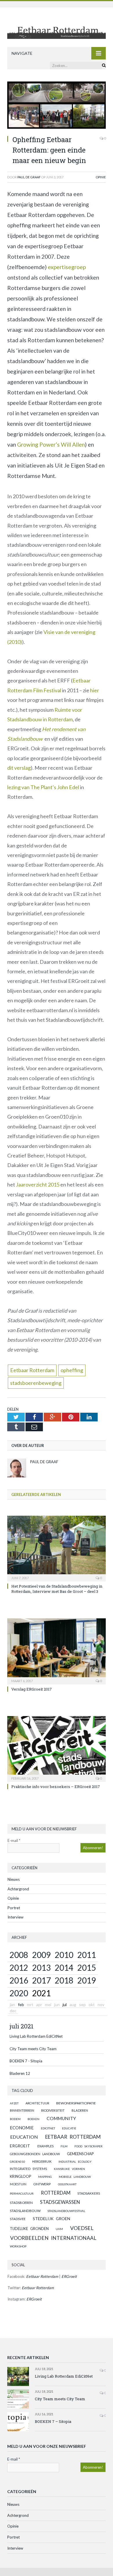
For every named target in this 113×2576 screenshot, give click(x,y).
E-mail (14, 1840)
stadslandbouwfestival (66, 2211)
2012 (19, 1968)
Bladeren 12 (20, 2073)
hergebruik (42, 2161)
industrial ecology (75, 2162)
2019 (87, 1980)
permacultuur (22, 2193)
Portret (14, 1908)
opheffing (72, 1370)
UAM (59, 2229)
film (64, 2146)
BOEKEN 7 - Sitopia (26, 2061)
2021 (41, 1993)
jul (65, 2005)
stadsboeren (21, 2203)
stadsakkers (89, 2193)
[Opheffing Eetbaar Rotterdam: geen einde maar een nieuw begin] (57, 106)
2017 (41, 1980)
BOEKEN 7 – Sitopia (53, 2421)
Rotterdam (56, 2193)
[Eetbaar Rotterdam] (57, 28)
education (24, 2137)
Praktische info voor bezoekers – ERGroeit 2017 (56, 1787)
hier (95, 690)
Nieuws (14, 1879)
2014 (64, 1968)
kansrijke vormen (69, 2169)
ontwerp (42, 2184)
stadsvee (18, 2219)
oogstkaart (67, 2184)
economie (22, 2128)
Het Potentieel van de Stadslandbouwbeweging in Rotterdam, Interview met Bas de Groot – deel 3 (57, 1589)
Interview (16, 1917)
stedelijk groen (51, 2219)
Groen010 (18, 2162)
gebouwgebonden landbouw (35, 2154)
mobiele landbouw (75, 2177)
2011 (87, 1955)
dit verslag (19, 768)
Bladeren (80, 2110)
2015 (87, 1968)
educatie (69, 2128)
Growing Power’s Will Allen (51, 444)
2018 (64, 1980)
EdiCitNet (48, 2128)
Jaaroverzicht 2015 (38, 1184)
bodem (15, 2119)
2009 (41, 1955)
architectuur (37, 2103)
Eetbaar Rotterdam (32, 1370)
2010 (64, 1955)
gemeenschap (80, 2154)
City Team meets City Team (33, 2049)
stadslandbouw (25, 2211)
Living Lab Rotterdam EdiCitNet (36, 2036)
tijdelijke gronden (29, 2229)
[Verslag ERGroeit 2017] (57, 1651)
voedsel (82, 2228)
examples (45, 2146)
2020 (19, 1993)
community (61, 2118)
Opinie (101, 177)
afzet (14, 2103)
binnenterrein (22, 2110)
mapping (45, 2177)
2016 (19, 1980)
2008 (19, 1955)
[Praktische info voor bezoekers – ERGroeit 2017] (57, 1748)
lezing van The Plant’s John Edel (43, 787)
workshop (18, 2246)
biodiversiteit (53, 2110)
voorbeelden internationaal (53, 2238)
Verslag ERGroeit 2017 (32, 1689)
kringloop (20, 2176)
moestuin (18, 2184)
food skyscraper (89, 2146)
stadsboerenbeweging (36, 1383)
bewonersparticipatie (76, 2103)
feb (21, 2005)
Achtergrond (18, 1889)
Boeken (33, 2119)
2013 (41, 1968)
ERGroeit (20, 2146)
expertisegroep (67, 267)
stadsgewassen (60, 2202)
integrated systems (28, 2169)
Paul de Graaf (29, 177)
